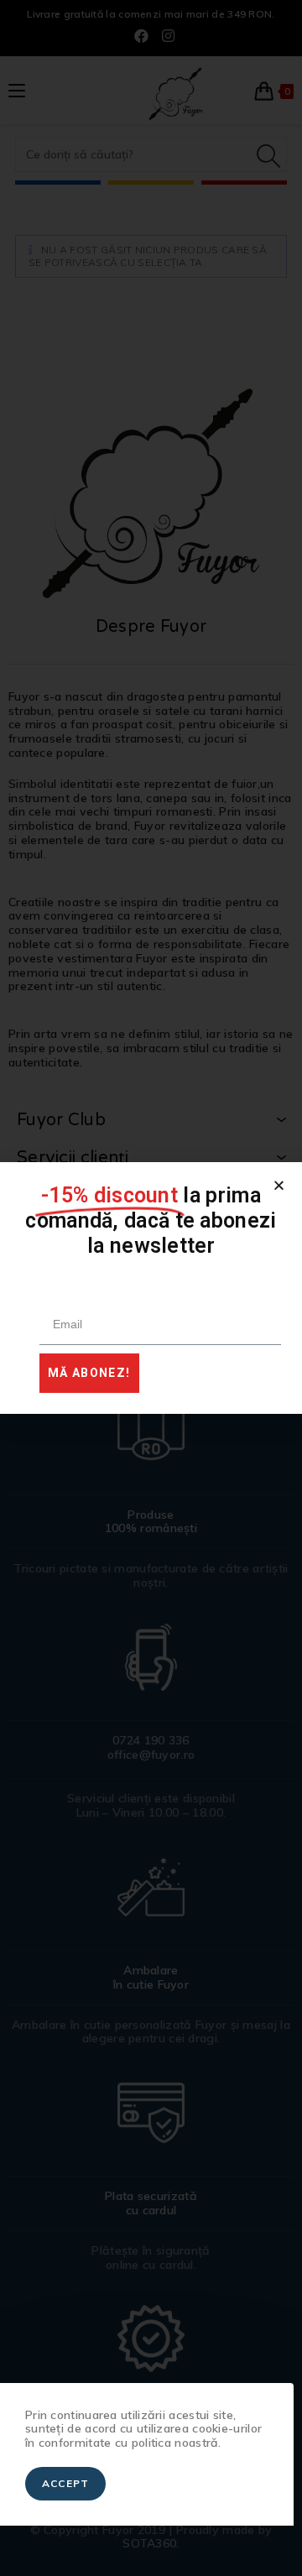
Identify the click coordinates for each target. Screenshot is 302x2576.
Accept (65, 2483)
